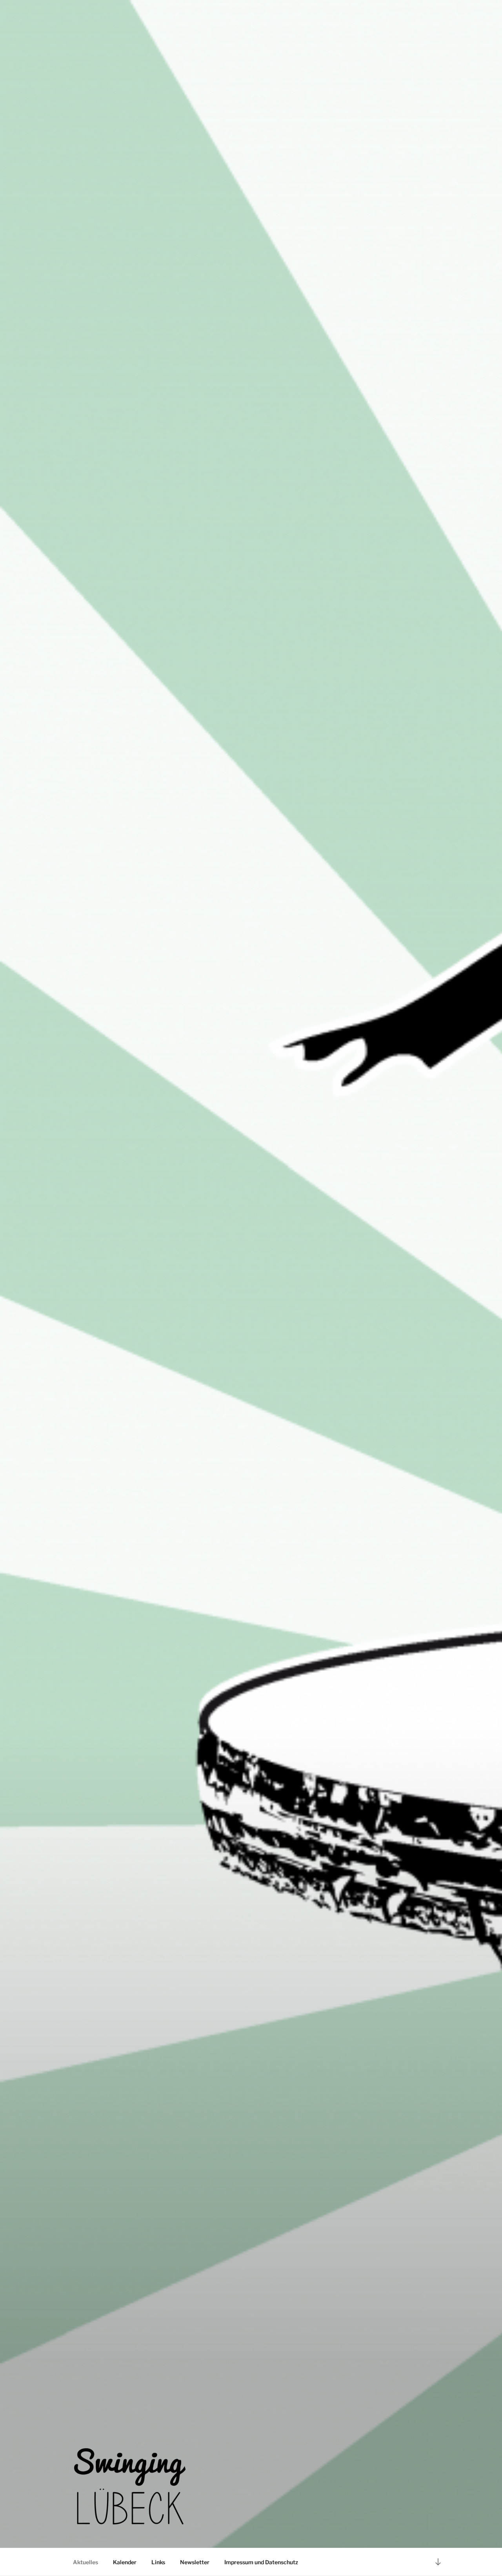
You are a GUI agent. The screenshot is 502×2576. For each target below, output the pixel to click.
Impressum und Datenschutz (261, 2562)
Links (158, 2562)
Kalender (125, 2562)
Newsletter (195, 2562)
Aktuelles (85, 2562)
